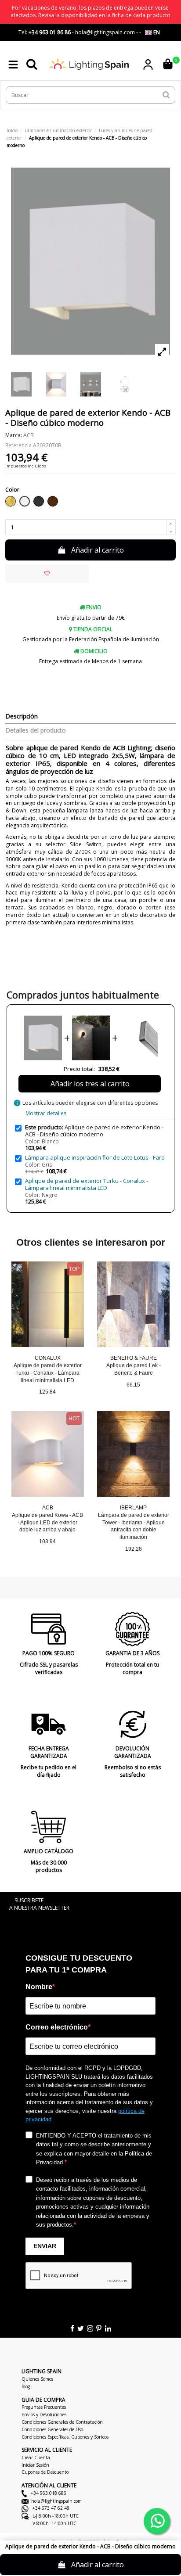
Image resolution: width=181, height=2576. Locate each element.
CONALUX (48, 1358)
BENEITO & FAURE (134, 1358)
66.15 (133, 1385)
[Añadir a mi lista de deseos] (47, 574)
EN (156, 32)
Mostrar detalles (46, 1113)
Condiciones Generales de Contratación (62, 2422)
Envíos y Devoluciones (44, 2414)
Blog (26, 2386)
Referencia (18, 446)
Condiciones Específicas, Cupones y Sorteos (65, 2437)
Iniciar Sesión (35, 2465)
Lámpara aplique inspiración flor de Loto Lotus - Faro (95, 1157)
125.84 (47, 1392)
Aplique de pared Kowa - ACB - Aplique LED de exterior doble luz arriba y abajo (47, 1523)
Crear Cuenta (36, 2457)
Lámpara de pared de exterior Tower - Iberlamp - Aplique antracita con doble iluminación (134, 1526)
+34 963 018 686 (48, 2493)
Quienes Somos (37, 2379)
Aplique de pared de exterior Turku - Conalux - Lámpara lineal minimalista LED (87, 1184)
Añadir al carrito (98, 550)
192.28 (134, 1549)
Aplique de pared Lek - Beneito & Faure (134, 1369)
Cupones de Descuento (45, 2472)
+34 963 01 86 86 (50, 32)
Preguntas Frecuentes (44, 2407)
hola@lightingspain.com (56, 2501)
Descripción (22, 717)
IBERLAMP (133, 1508)
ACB (29, 435)
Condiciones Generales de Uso (52, 2429)
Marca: (14, 435)
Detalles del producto (36, 731)
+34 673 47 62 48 (50, 2508)
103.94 (47, 1541)
